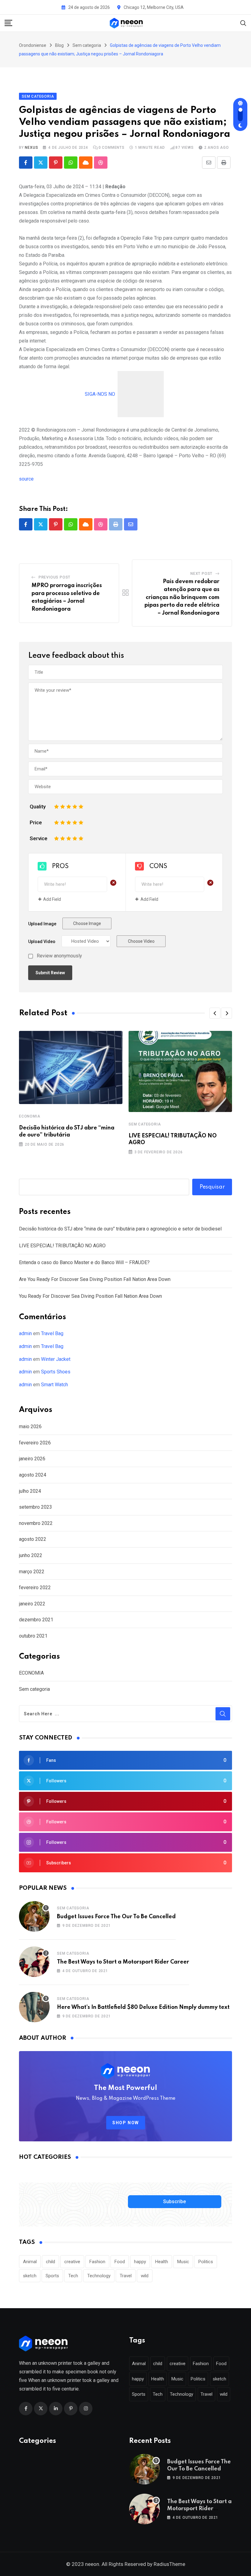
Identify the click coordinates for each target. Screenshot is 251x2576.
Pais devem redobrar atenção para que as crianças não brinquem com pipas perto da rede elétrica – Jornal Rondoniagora (182, 597)
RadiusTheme (169, 2564)
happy (140, 2262)
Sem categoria (145, 1124)
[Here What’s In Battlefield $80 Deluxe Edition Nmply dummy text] (34, 2007)
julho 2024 (30, 1491)
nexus (31, 148)
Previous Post (54, 577)
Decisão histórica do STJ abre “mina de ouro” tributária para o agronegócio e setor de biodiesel (120, 1229)
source (26, 479)
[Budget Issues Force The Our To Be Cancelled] (34, 1916)
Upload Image (42, 924)
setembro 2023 (36, 1507)
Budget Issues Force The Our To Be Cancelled (116, 1917)
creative (72, 2262)
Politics (206, 2262)
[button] (215, 1013)
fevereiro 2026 (35, 1443)
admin (25, 1333)
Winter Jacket (56, 1359)
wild (145, 2276)
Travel (126, 2276)
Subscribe (174, 2202)
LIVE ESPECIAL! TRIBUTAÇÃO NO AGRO (62, 1246)
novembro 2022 (36, 1523)
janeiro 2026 (32, 1459)
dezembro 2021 (36, 1620)
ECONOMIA (30, 1116)
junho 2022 (31, 1555)
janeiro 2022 (32, 1604)
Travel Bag (52, 1333)
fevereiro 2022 (35, 1588)
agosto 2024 (33, 1475)
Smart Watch (54, 1385)
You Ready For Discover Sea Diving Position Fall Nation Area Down (90, 1296)
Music (183, 2262)
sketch (30, 2276)
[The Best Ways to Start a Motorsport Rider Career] (34, 1962)
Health (162, 2262)
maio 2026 (30, 1427)
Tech (73, 2276)
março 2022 (32, 1572)
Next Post (201, 574)
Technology (99, 2276)
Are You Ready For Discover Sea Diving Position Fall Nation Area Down (95, 1279)
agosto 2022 (33, 1539)
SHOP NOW (126, 2123)
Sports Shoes (56, 1372)
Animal (30, 2262)
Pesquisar (212, 1187)
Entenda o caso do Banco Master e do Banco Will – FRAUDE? (84, 1262)
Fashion (97, 2262)
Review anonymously (59, 956)
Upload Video (42, 942)
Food (120, 2262)
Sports (52, 2276)
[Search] (243, 23)
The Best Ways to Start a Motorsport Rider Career (123, 1962)
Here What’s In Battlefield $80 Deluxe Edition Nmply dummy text (143, 2007)
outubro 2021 (33, 1636)
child (51, 2262)
